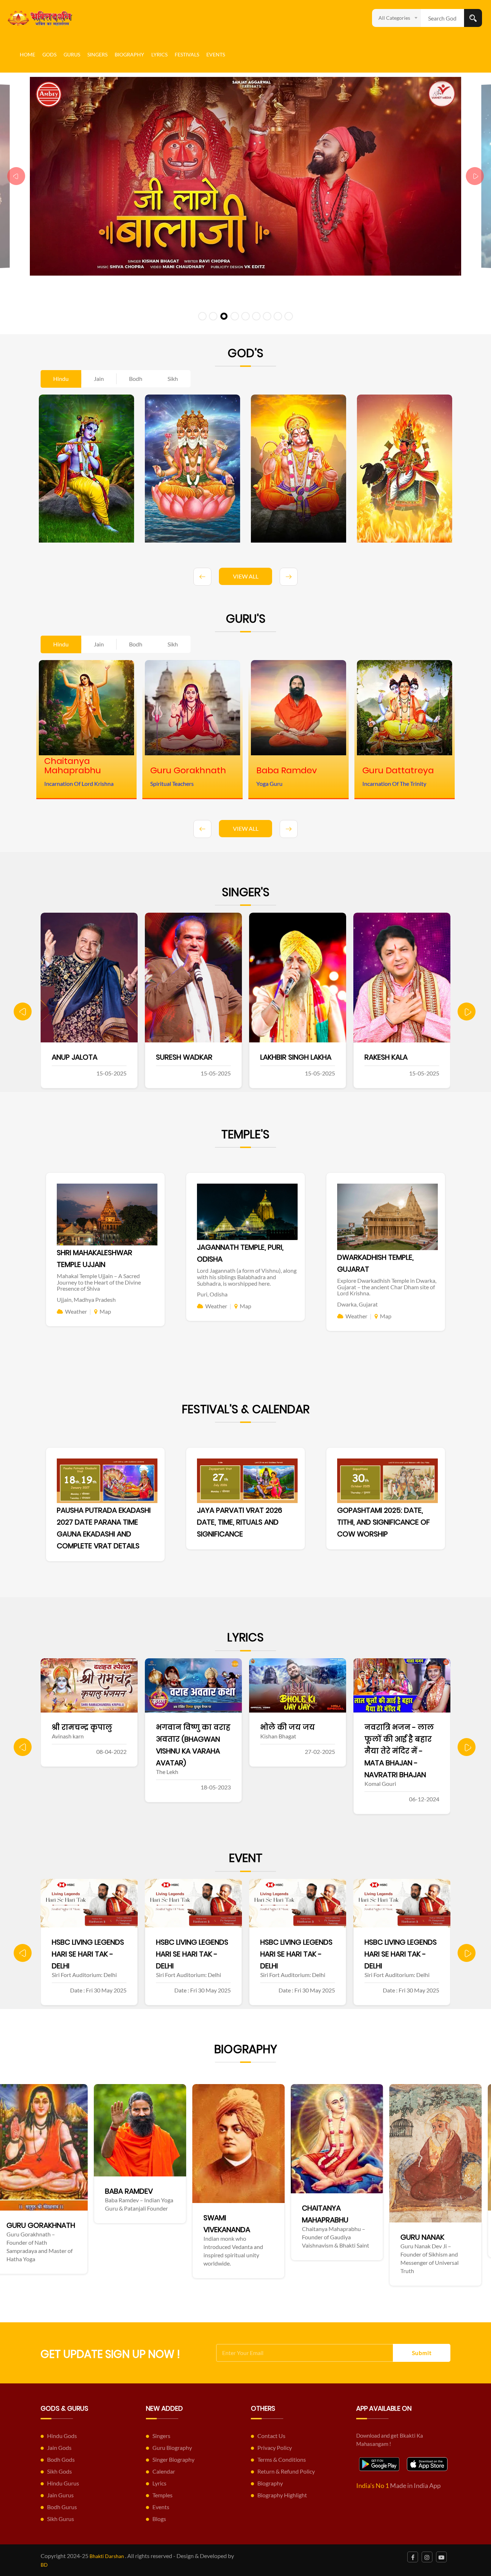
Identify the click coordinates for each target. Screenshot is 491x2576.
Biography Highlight (282, 2495)
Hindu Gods (62, 2436)
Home (27, 54)
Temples (162, 2495)
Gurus (72, 54)
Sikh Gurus (61, 2519)
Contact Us (271, 2436)
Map (105, 1311)
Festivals (187, 54)
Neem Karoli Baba (299, 2225)
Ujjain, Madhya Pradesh (86, 1299)
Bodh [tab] (136, 379)
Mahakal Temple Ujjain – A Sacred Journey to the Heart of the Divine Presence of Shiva (99, 1282)
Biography (129, 54)
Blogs (159, 2519)
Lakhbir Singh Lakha (192, 1057)
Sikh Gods (59, 2471)
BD (44, 2565)
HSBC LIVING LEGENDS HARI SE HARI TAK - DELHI (88, 1954)
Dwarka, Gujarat (357, 1304)
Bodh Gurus (62, 2507)
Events (216, 54)
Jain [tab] (99, 379)
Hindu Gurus (63, 2483)
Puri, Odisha (212, 1294)
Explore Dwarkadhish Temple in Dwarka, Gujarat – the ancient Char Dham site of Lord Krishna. (387, 1287)
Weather (76, 1311)
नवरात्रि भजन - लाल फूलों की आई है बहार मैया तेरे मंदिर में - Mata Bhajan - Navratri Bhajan (295, 1751)
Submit (422, 2353)
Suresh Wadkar (80, 1057)
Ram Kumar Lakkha (398, 1057)
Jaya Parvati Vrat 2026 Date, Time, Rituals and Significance (240, 1522)
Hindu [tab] (61, 379)
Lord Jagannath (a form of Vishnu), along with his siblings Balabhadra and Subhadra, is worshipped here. (247, 1277)
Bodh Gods (61, 2459)
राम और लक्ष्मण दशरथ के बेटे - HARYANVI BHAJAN (402, 1739)
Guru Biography (172, 2448)
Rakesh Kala (282, 1057)
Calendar (164, 2471)
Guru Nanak (191, 2237)
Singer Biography (173, 2459)
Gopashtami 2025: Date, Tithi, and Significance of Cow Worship (384, 1522)
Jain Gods (59, 2448)
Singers (97, 54)
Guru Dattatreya (399, 2222)
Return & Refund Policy (286, 2471)
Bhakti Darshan (107, 2556)
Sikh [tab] (173, 379)
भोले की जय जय (183, 1727)
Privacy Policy (275, 2448)
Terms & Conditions (282, 2459)
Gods (49, 54)
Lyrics (159, 54)
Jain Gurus (60, 2495)
